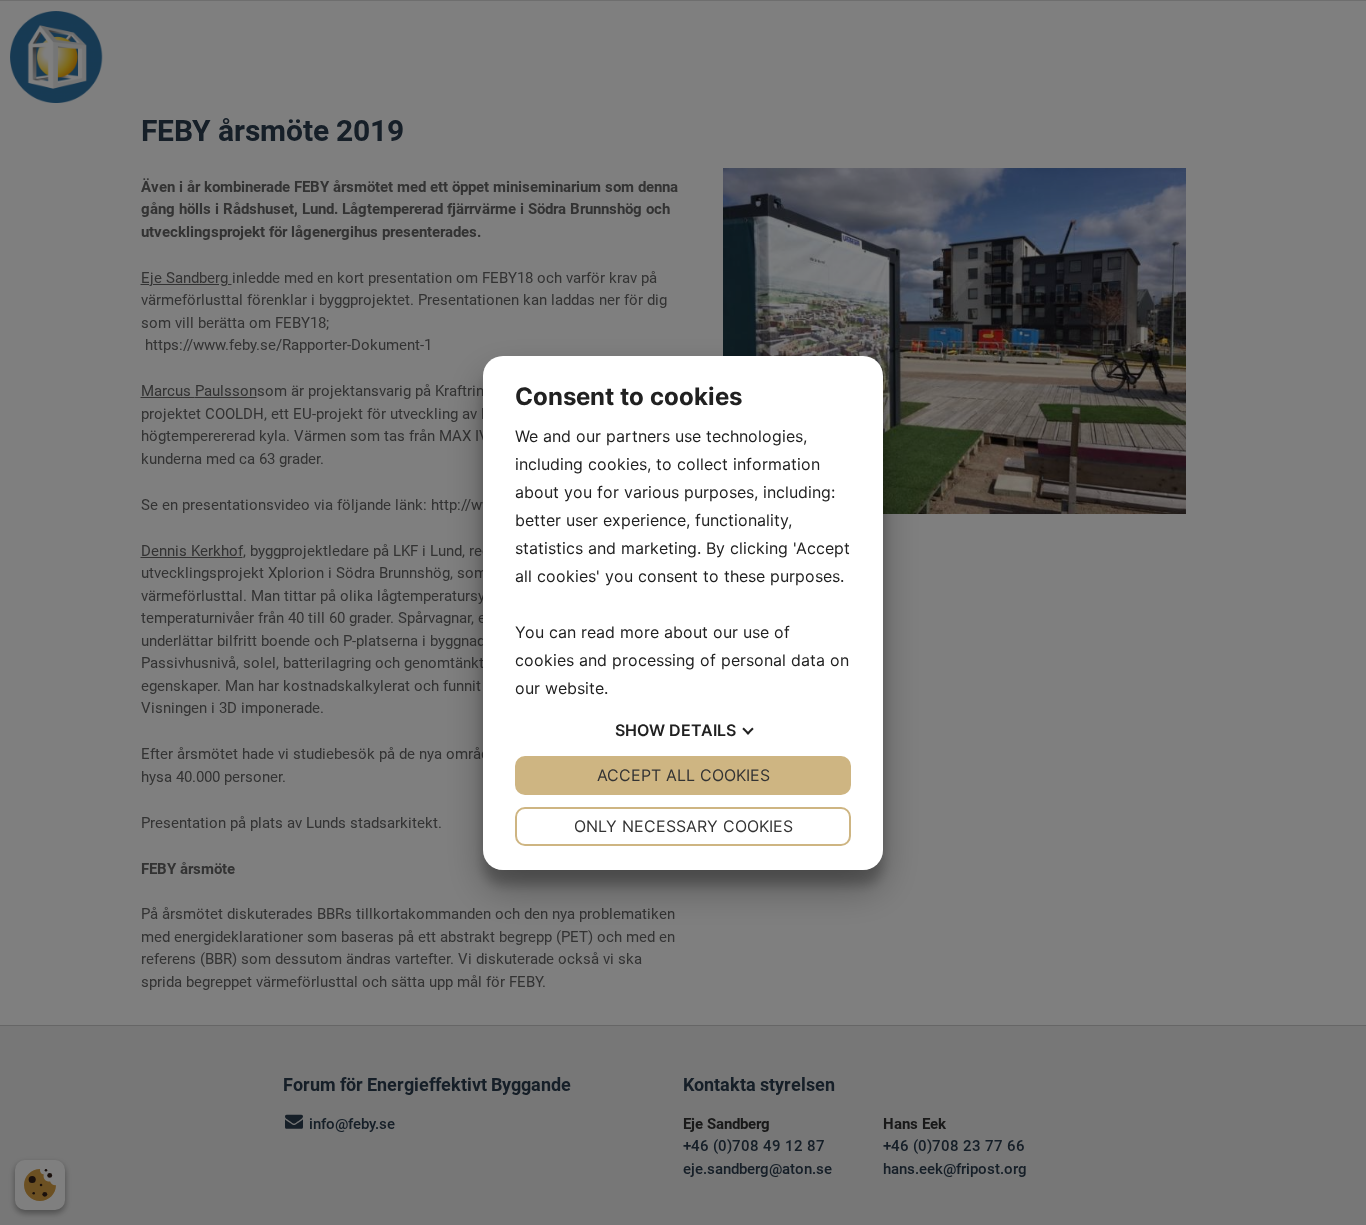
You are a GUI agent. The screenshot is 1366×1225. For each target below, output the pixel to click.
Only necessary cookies (683, 826)
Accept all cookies (683, 775)
